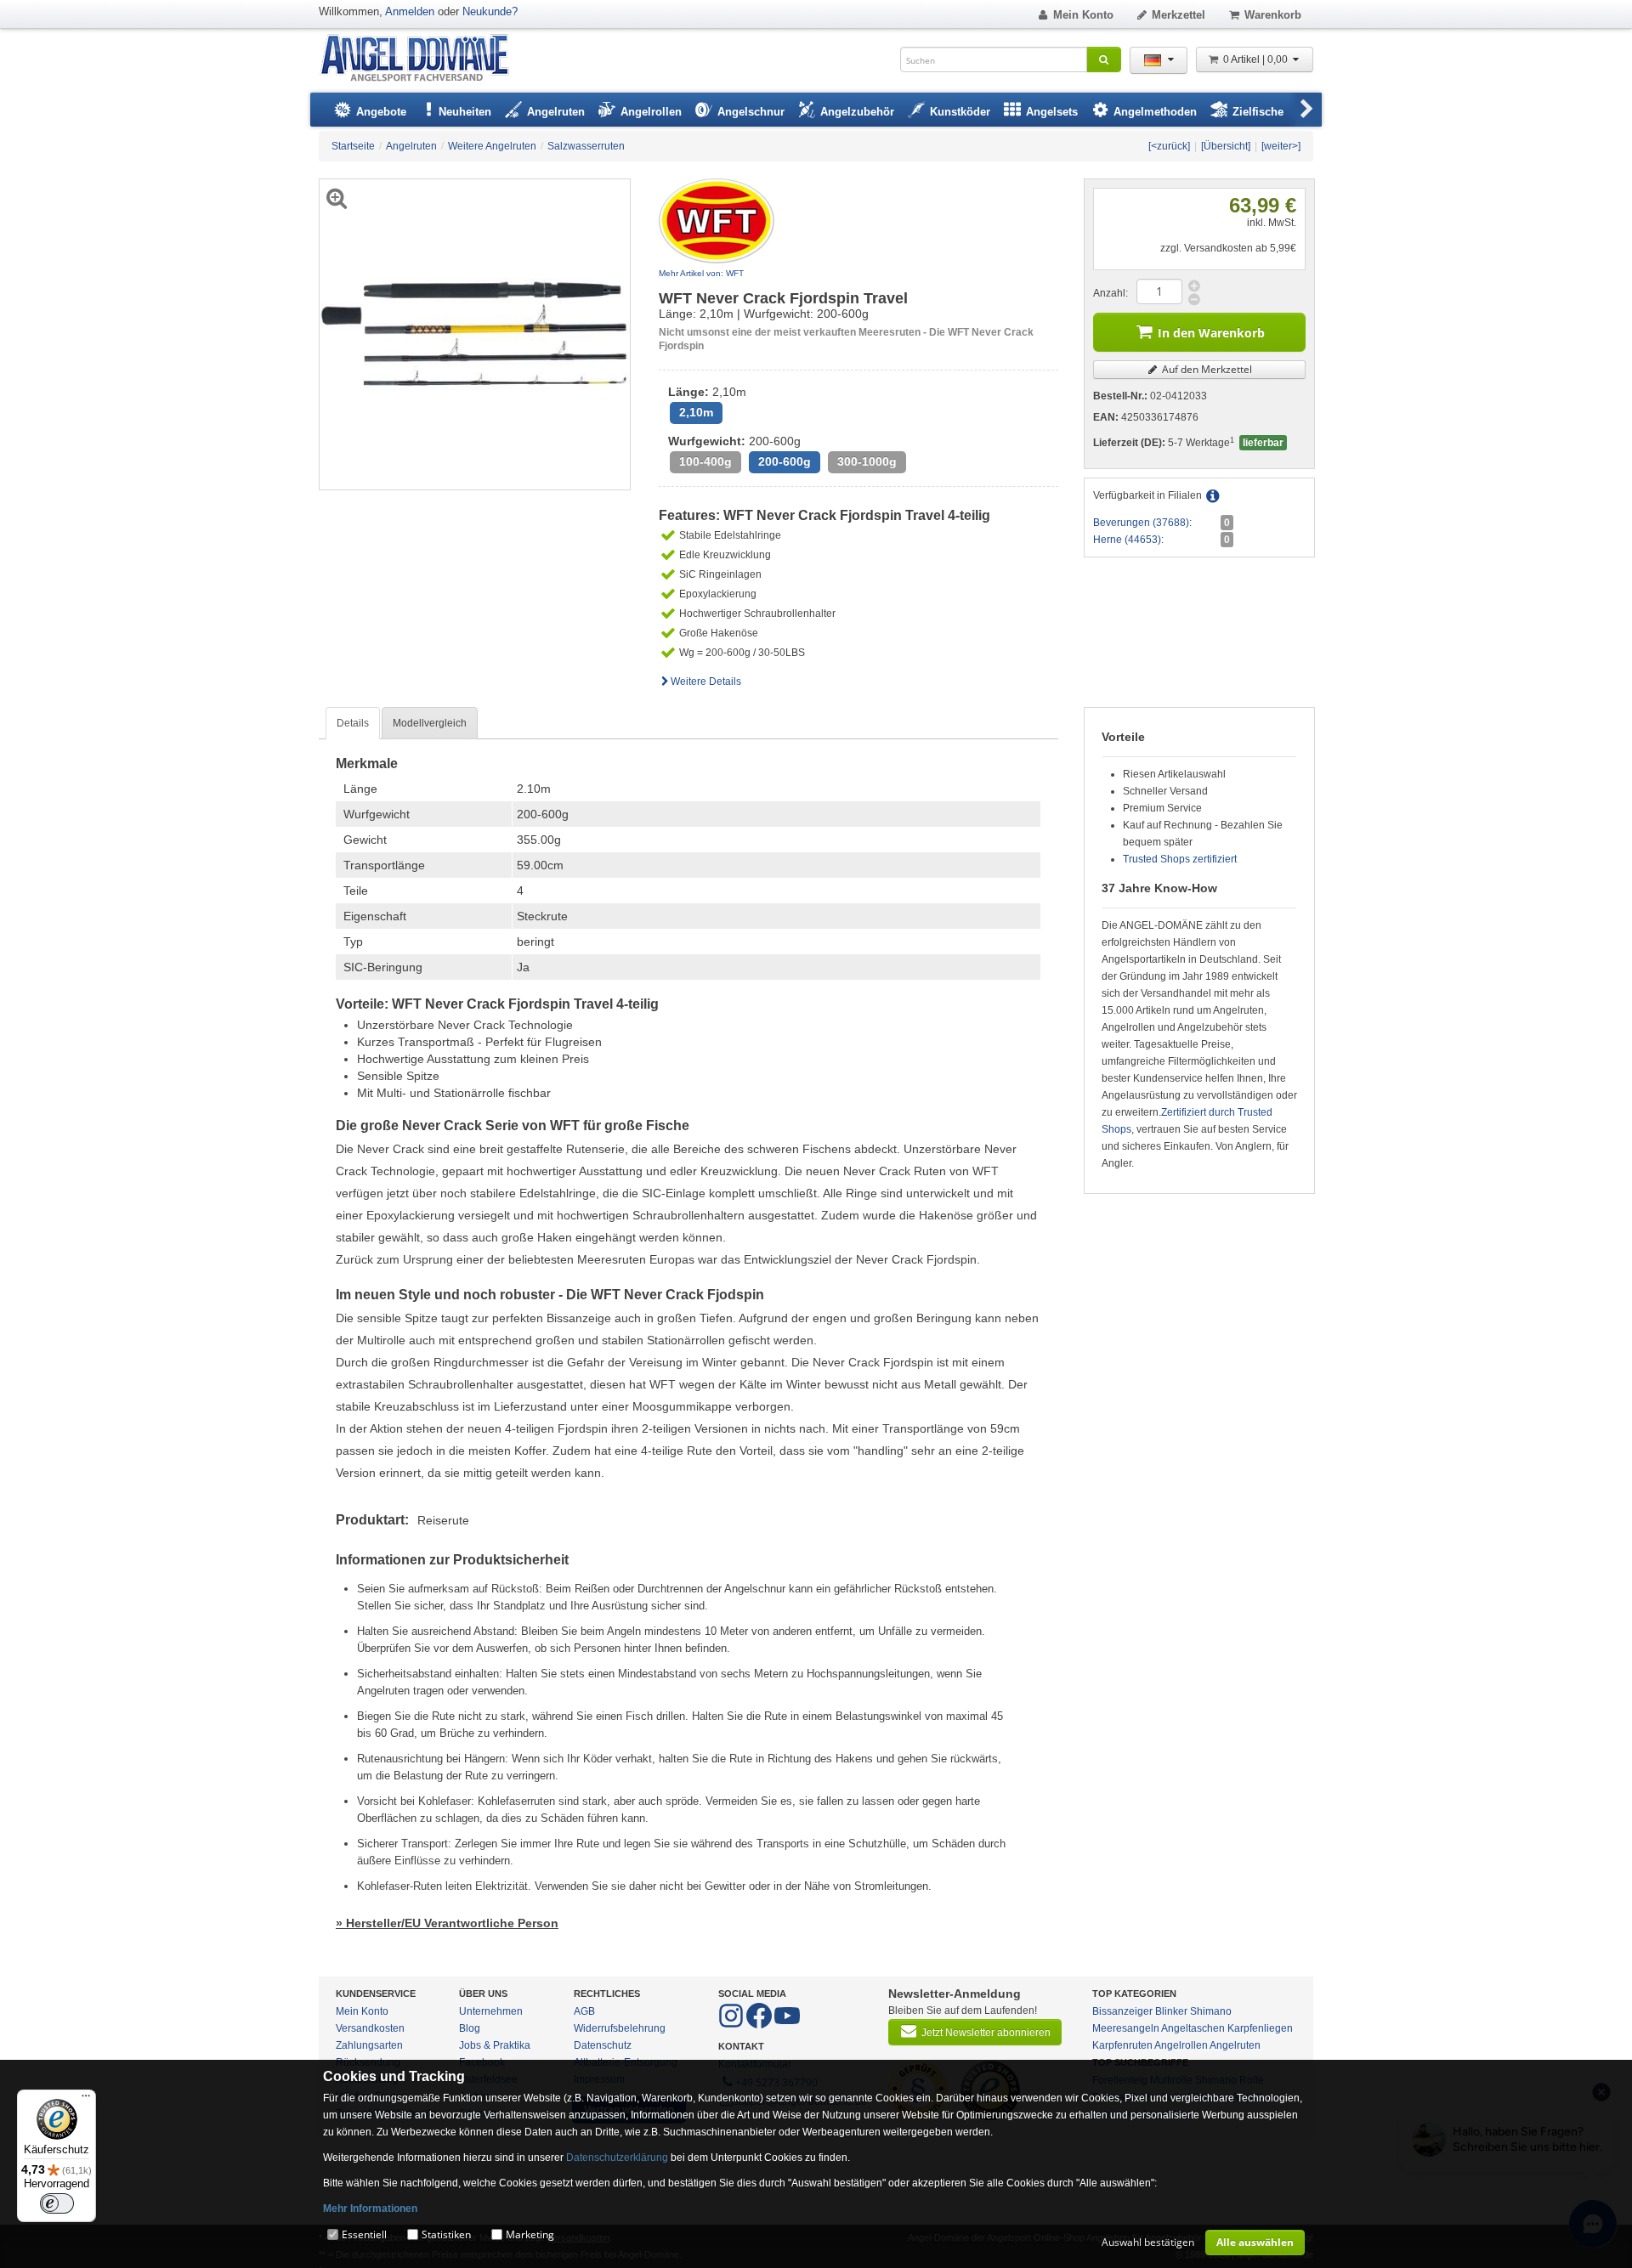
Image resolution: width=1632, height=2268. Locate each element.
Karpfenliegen (1260, 2028)
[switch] (57, 2203)
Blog (470, 2028)
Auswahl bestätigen (1148, 2242)
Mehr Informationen (370, 2209)
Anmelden (410, 11)
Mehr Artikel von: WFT (701, 273)
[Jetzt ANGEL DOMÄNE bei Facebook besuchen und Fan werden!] (732, 2025)
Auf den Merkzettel (1206, 369)
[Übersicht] (1226, 146)
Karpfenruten (1122, 2045)
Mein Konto (1083, 15)
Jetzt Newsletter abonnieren (986, 2033)
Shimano (1211, 2011)
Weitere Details (706, 682)
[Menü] (86, 2100)
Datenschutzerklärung (617, 2158)
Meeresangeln (1126, 2028)
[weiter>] (1281, 146)
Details (353, 723)
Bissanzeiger (1122, 2011)
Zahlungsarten (369, 2045)
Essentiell (364, 2234)
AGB (584, 2011)
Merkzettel (1179, 15)
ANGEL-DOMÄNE (423, 59)
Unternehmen (491, 2011)
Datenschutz (603, 2045)
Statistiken (446, 2234)
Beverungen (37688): (1142, 523)
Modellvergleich (430, 723)
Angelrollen (1181, 2045)
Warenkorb (1273, 15)
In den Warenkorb (1211, 333)
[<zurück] (1169, 146)
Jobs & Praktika (495, 2045)
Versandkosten (370, 2028)
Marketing (530, 2234)
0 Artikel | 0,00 (1257, 59)
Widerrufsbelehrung (620, 2028)
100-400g (705, 462)
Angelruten (1235, 2045)
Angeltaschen (1193, 2028)
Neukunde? (490, 11)
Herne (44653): (1128, 540)
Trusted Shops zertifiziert (1180, 859)
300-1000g (867, 462)
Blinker (1171, 2011)
